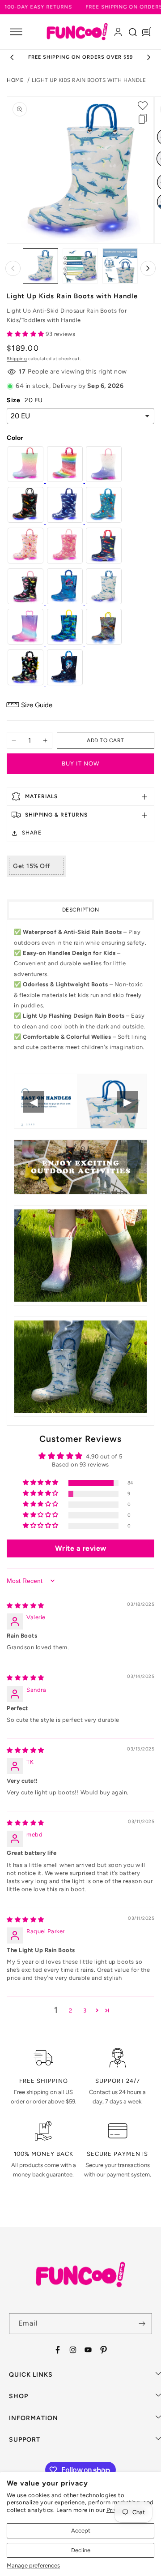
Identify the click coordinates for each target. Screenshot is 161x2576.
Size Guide (37, 705)
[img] (25, 1606)
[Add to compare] (143, 119)
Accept (81, 2531)
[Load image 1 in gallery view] (40, 266)
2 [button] (71, 2010)
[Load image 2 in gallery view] (80, 266)
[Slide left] (13, 268)
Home (15, 80)
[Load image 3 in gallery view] (120, 266)
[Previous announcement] (12, 57)
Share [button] (32, 833)
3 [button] (85, 2010)
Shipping (17, 359)
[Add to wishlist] (143, 106)
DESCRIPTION (81, 910)
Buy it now (80, 763)
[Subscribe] (142, 2324)
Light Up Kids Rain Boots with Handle (89, 80)
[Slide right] (148, 268)
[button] (16, 32)
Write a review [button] (81, 1548)
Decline (81, 2550)
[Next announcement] (149, 57)
